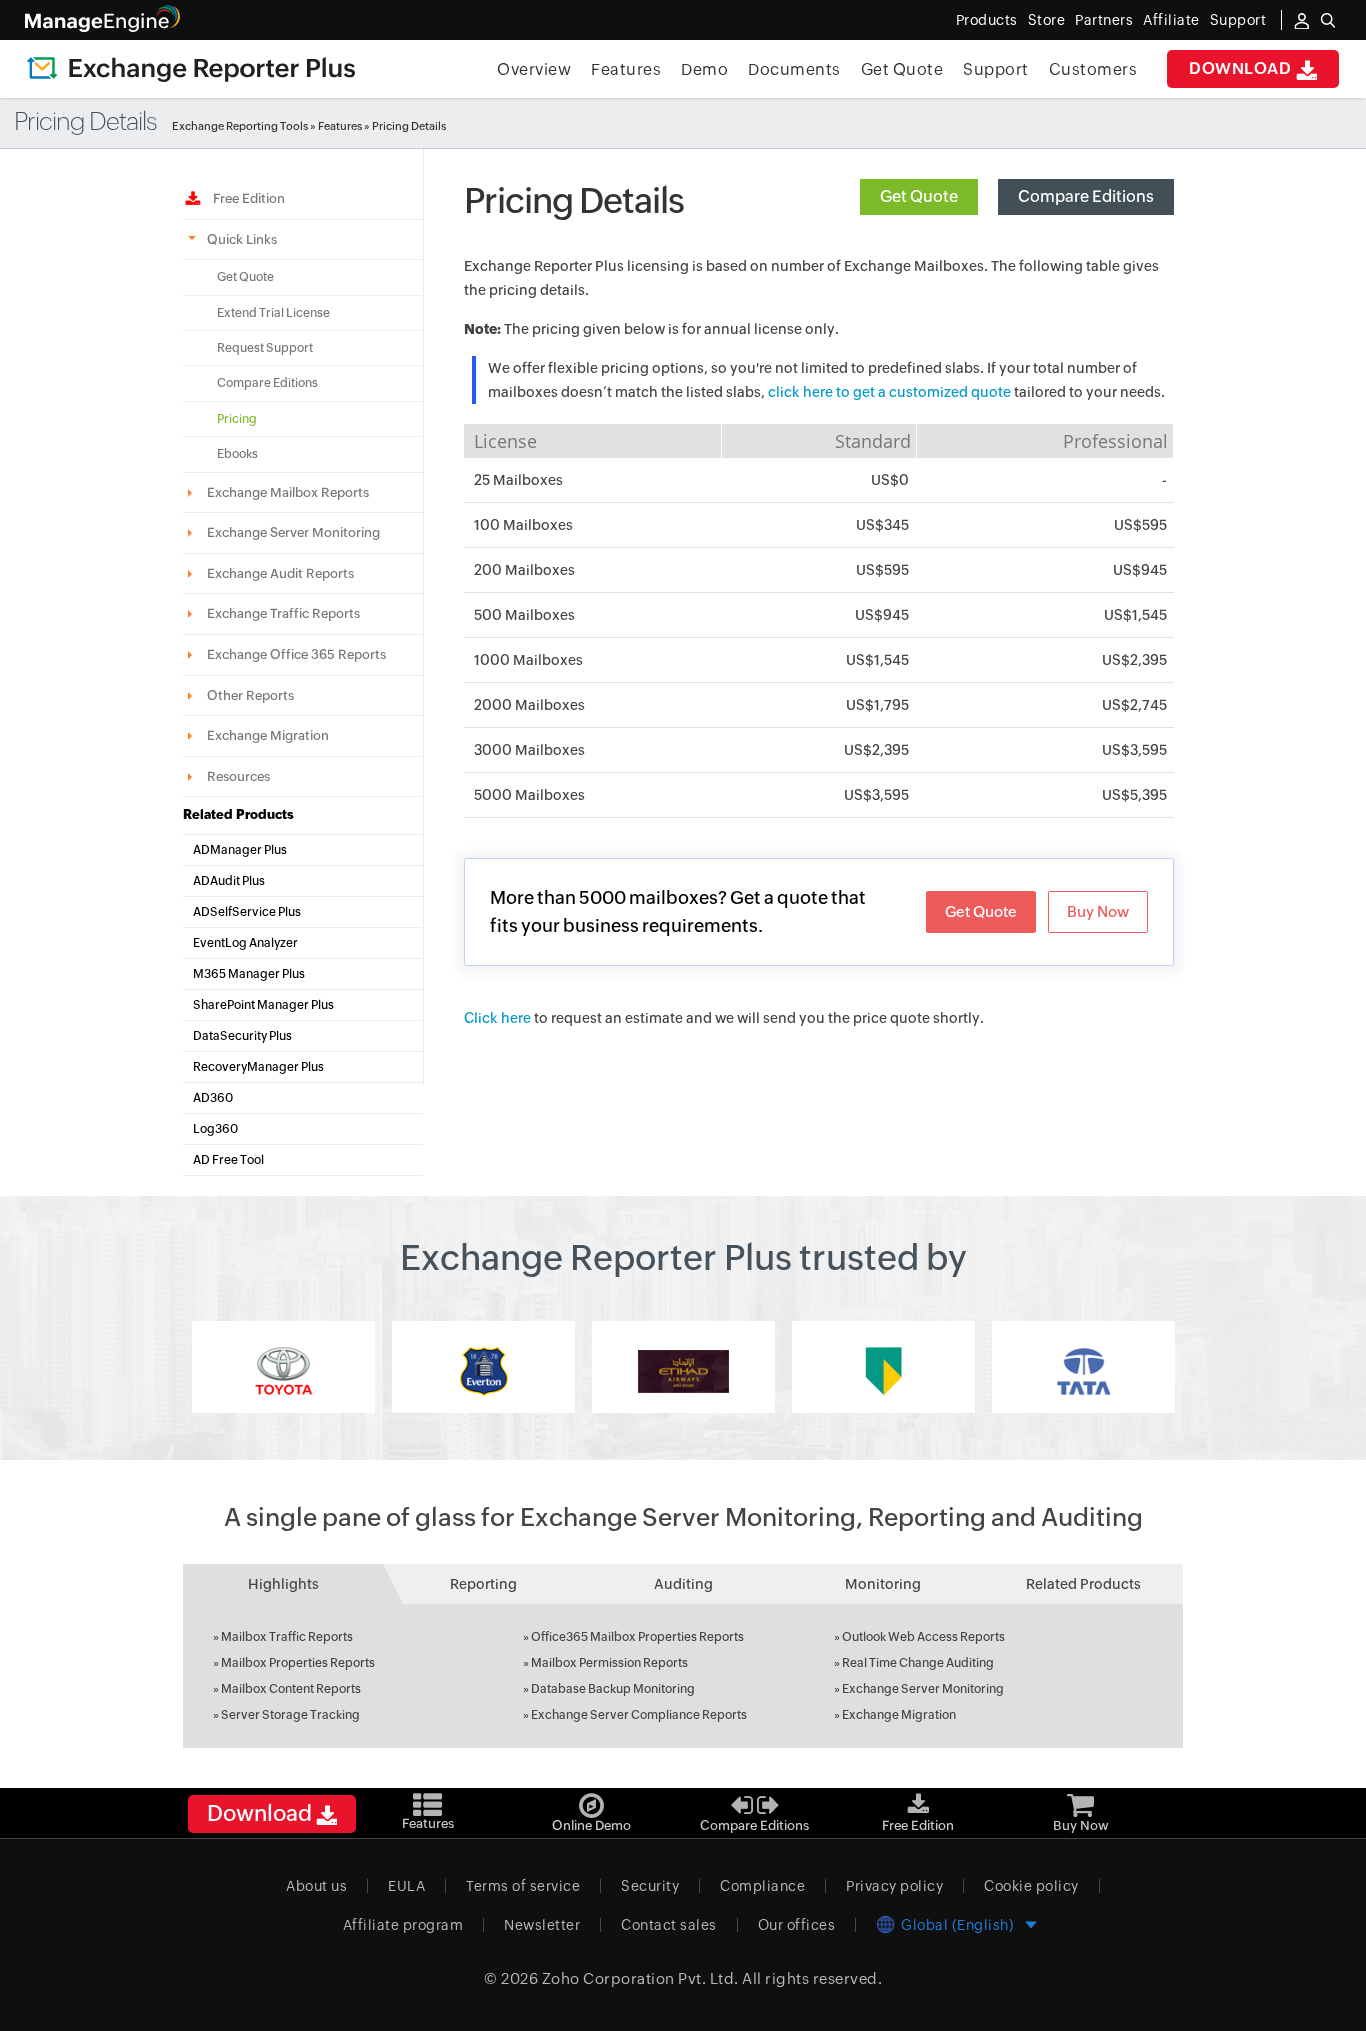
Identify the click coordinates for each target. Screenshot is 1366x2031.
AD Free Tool (228, 1160)
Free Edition (246, 198)
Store (1047, 20)
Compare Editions (267, 383)
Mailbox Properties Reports (298, 1663)
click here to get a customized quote (889, 392)
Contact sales (669, 1925)
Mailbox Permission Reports (609, 1663)
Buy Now (1098, 911)
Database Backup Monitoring (613, 1689)
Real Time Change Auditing (918, 1663)
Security (650, 1886)
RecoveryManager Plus (258, 1067)
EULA (406, 1886)
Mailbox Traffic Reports (287, 1637)
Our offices (797, 1925)
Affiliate (1171, 20)
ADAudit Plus (229, 881)
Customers (1093, 69)
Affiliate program (403, 1925)
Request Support (265, 348)
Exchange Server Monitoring (923, 1689)
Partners (1104, 20)
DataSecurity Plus (242, 1036)
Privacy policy (894, 1886)
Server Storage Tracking (290, 1715)
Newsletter (542, 1925)
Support (996, 69)
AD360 (213, 1098)
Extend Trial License (273, 313)
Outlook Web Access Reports (923, 1637)
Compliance (762, 1886)
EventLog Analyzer (245, 943)
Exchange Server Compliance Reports (639, 1715)
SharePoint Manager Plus (263, 1005)
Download (1242, 68)
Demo (704, 69)
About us (316, 1886)
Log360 (215, 1129)
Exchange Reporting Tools (240, 126)
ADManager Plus (240, 850)
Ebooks (237, 454)
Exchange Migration (899, 1715)
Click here (497, 1018)
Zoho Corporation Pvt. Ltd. (640, 1978)
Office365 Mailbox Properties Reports (637, 1637)
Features (626, 69)
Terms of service (523, 1886)
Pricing (237, 419)
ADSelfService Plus (247, 912)
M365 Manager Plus (249, 974)
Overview (534, 69)
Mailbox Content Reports (291, 1689)
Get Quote (902, 69)
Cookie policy (1031, 1886)
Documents (794, 69)
